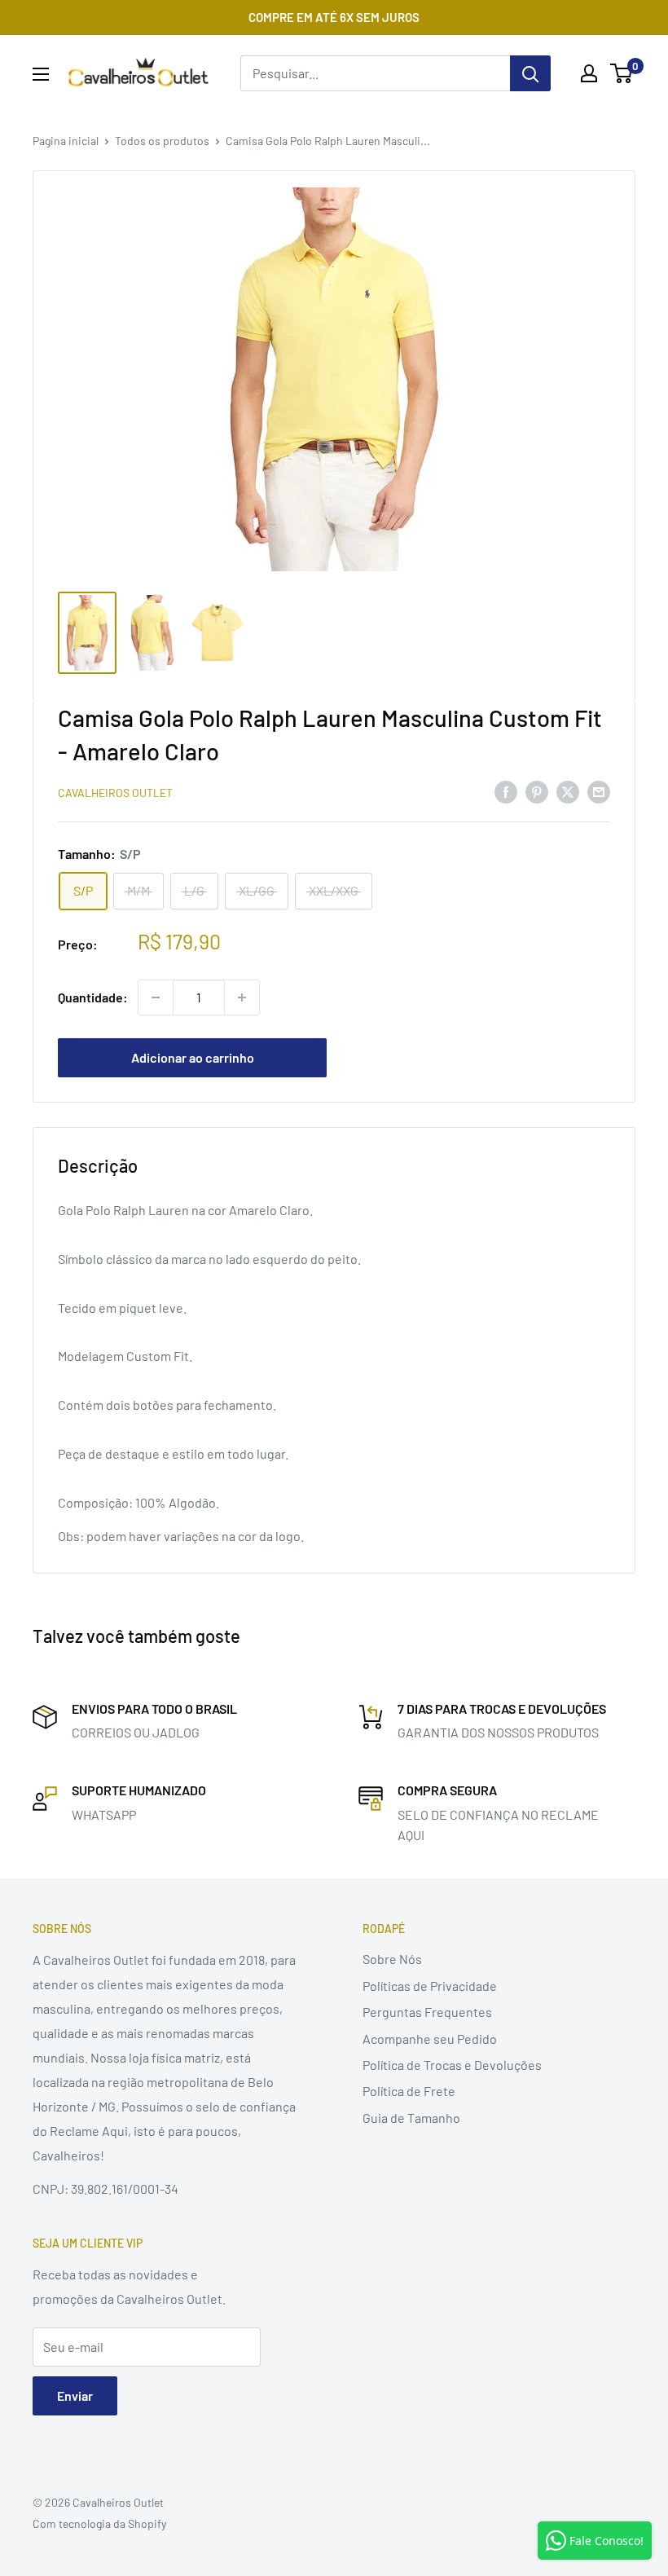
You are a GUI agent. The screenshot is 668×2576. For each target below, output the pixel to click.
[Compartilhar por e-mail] (599, 791)
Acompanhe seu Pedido (430, 2039)
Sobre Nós (392, 1959)
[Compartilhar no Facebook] (506, 791)
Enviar (75, 2395)
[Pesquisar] (530, 73)
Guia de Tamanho (411, 2118)
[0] (622, 73)
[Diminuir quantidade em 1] (156, 997)
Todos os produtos (162, 141)
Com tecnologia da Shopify (99, 2523)
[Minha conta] (589, 73)
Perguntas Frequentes (427, 2012)
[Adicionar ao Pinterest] (537, 791)
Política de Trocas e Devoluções (452, 2065)
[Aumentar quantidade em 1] (242, 997)
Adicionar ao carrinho (193, 1057)
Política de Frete (409, 2091)
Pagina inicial (66, 141)
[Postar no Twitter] (568, 791)
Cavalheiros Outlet (115, 793)
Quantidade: (93, 997)
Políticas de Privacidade (430, 1986)
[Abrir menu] (41, 74)
